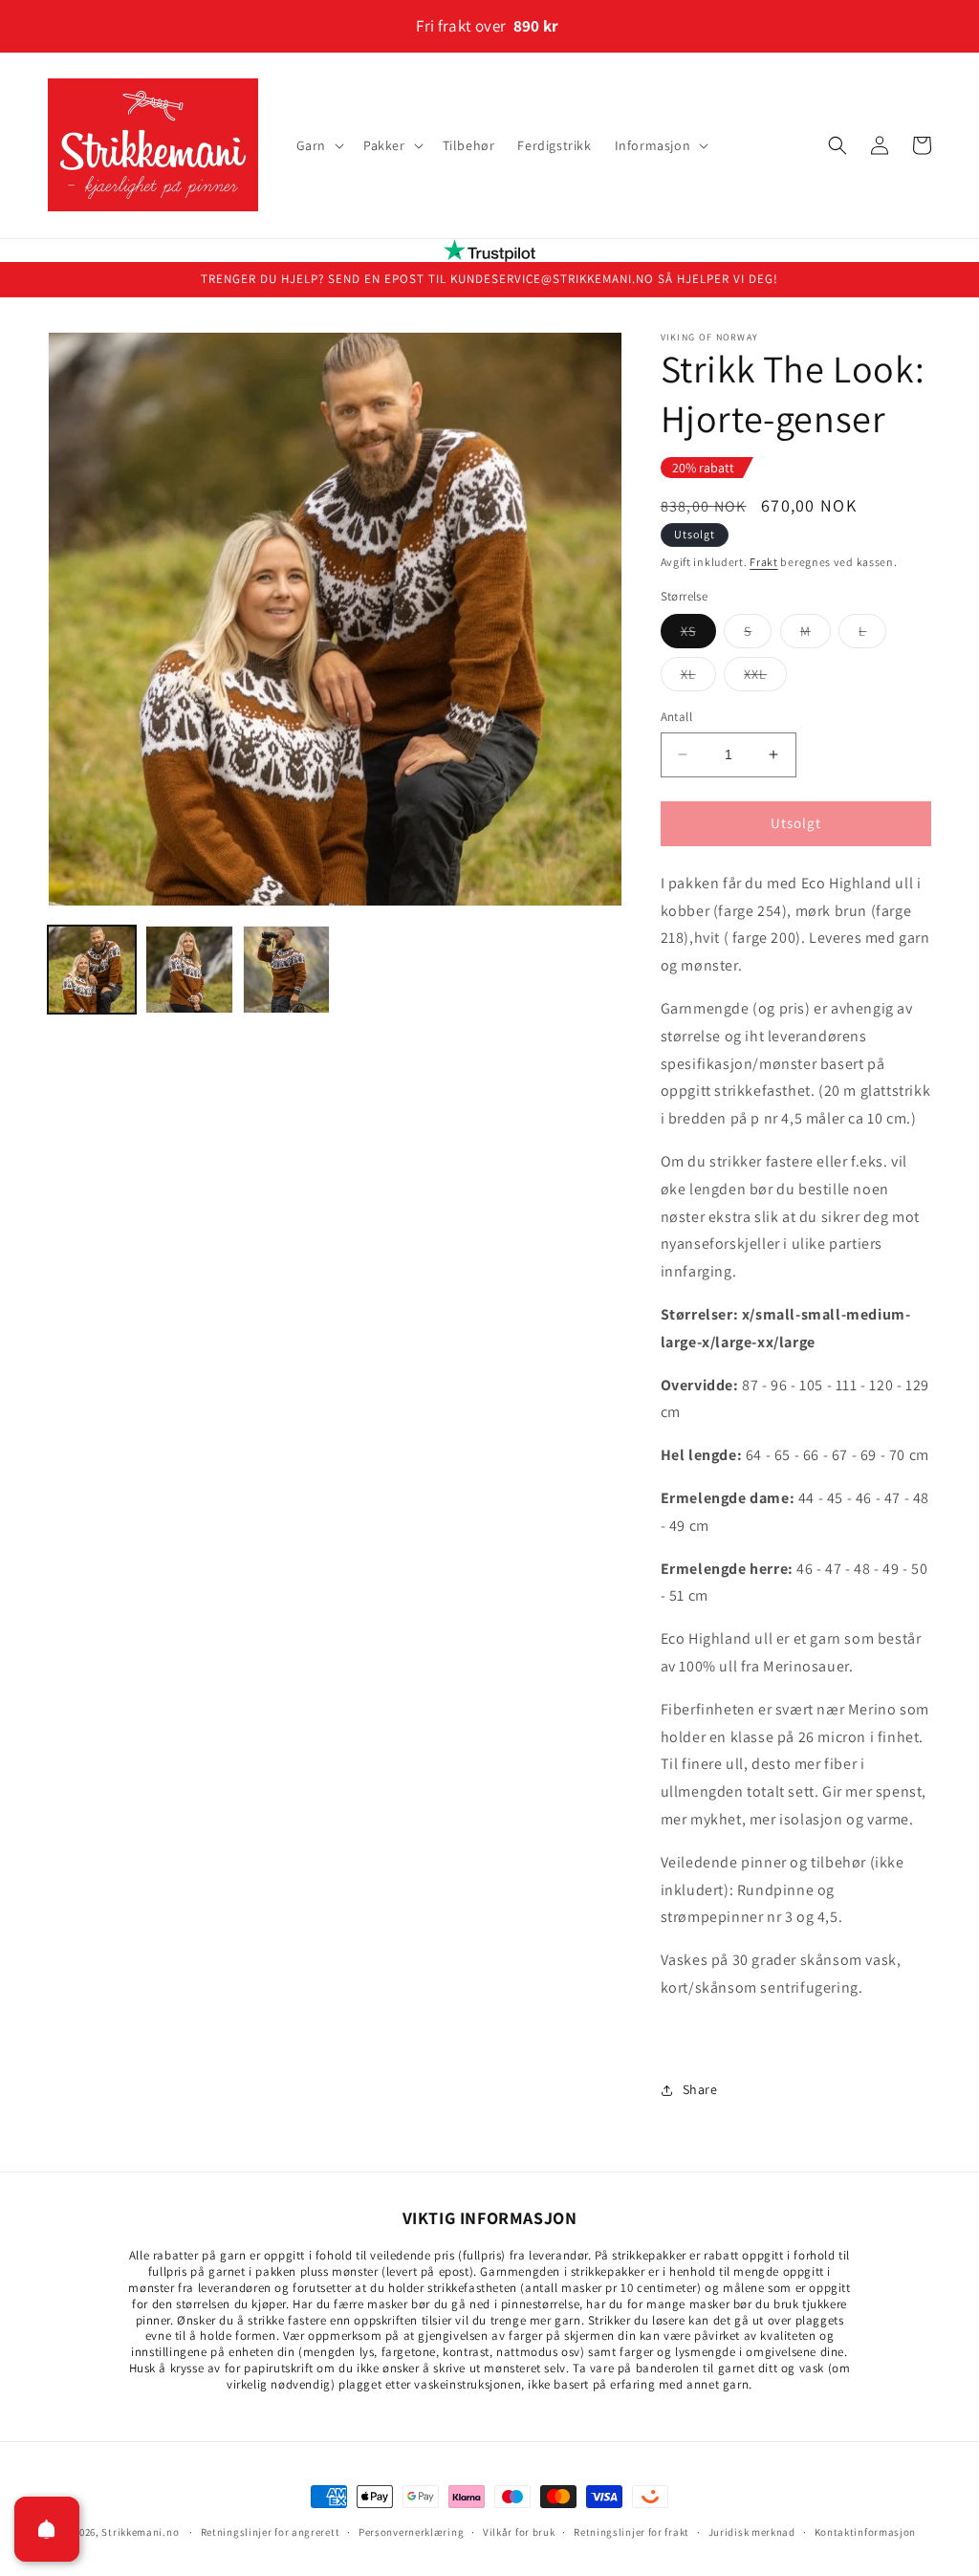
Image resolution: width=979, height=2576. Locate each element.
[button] (318, 145)
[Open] (47, 2529)
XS (698, 635)
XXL (765, 678)
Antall (676, 717)
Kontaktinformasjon (866, 2532)
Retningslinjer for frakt (631, 2532)
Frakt (764, 562)
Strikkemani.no (140, 2532)
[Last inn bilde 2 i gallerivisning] (189, 970)
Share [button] (700, 2089)
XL (698, 678)
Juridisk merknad (752, 2532)
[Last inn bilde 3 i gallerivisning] (287, 970)
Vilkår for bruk (519, 2532)
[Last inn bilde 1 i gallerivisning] (92, 970)
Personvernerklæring (411, 2532)
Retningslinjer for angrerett (271, 2532)
